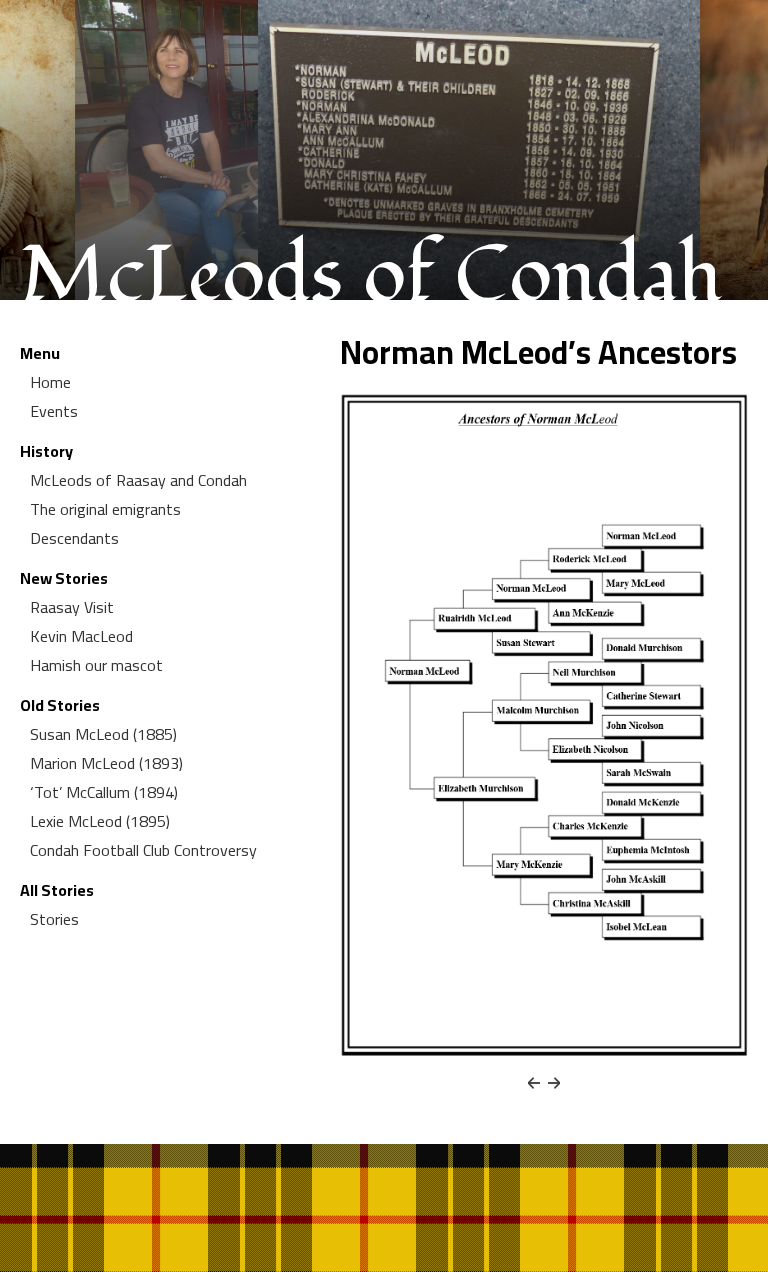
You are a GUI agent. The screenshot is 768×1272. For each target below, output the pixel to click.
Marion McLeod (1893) (106, 763)
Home (50, 382)
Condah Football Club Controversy (143, 850)
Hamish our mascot (96, 665)
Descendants (74, 538)
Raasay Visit (72, 607)
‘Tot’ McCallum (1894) (104, 792)
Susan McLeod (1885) (103, 734)
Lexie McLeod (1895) (100, 821)
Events (54, 411)
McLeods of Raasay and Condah (138, 480)
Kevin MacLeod (81, 636)
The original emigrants (105, 509)
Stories (54, 919)
